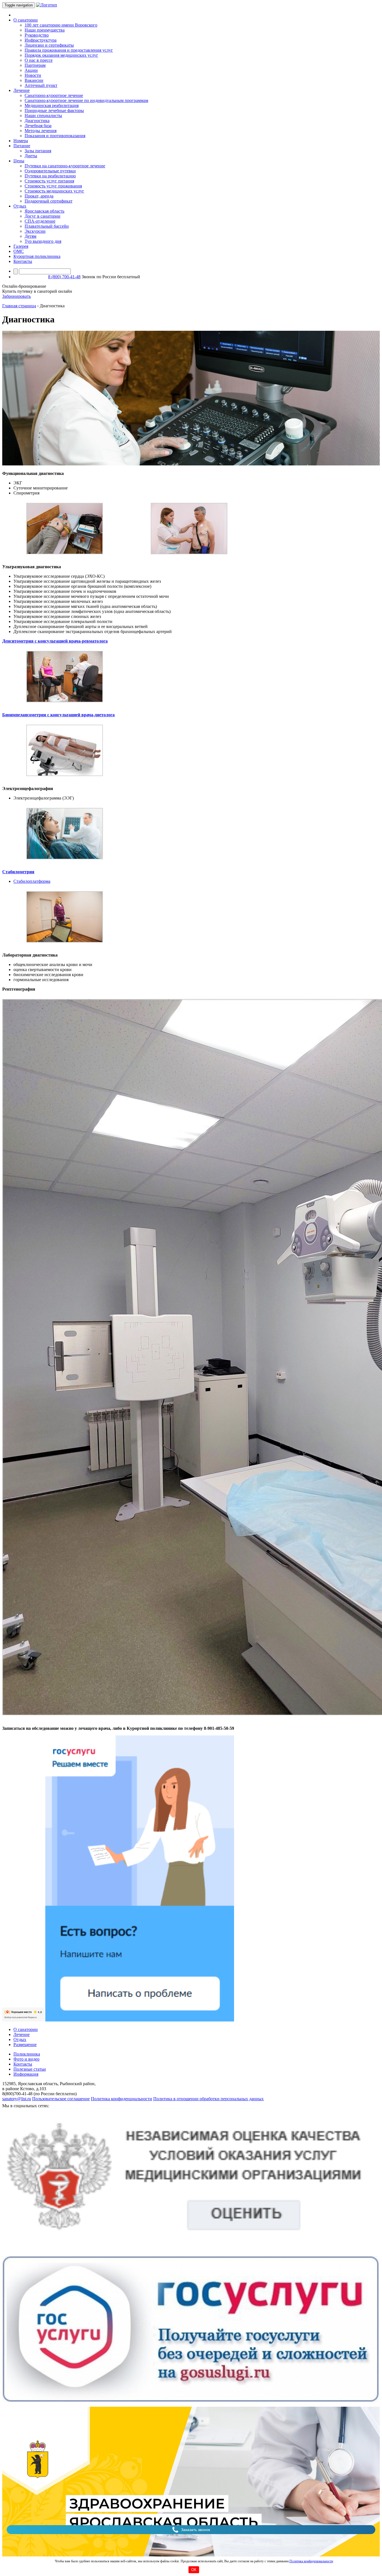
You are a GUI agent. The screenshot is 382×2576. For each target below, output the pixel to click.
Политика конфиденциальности (311, 2561)
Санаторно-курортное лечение (54, 95)
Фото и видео (26, 2059)
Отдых (20, 2039)
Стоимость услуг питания (49, 181)
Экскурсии (35, 231)
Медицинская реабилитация (52, 105)
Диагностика (37, 121)
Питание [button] (22, 146)
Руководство (37, 35)
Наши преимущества (45, 30)
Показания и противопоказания (55, 136)
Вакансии (34, 80)
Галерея (21, 246)
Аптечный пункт (41, 85)
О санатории (26, 2029)
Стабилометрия (18, 872)
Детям (30, 236)
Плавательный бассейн (47, 226)
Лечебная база (38, 126)
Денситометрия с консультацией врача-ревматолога (55, 641)
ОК (194, 2570)
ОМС (19, 251)
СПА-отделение (40, 221)
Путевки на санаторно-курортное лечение (65, 166)
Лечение (22, 2034)
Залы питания (38, 151)
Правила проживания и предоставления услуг (69, 50)
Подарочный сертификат (49, 201)
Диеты (31, 156)
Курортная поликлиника (37, 256)
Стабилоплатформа (32, 881)
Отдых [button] (20, 206)
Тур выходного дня (43, 241)
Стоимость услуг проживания (53, 186)
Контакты (23, 261)
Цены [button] (19, 161)
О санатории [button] (26, 20)
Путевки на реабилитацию (50, 176)
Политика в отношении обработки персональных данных (208, 2099)
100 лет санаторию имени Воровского (61, 25)
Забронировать (16, 296)
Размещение (25, 2045)
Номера (21, 141)
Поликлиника (27, 2054)
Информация (26, 2074)
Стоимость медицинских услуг (54, 191)
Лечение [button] (22, 90)
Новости (33, 75)
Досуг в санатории (43, 216)
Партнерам (35, 65)
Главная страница (19, 306)
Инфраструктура (41, 40)
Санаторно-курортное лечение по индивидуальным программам (86, 100)
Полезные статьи (30, 2069)
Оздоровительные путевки (50, 171)
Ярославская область (44, 211)
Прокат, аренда (39, 196)
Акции (31, 70)
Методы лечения (41, 131)
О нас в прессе (39, 60)
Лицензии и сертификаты (49, 45)
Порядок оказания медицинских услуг (61, 55)
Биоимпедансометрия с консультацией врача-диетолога (58, 715)
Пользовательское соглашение (61, 2099)
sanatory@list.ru (17, 2099)
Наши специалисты (43, 116)
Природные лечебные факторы (54, 110)
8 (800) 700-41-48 (64, 277)
